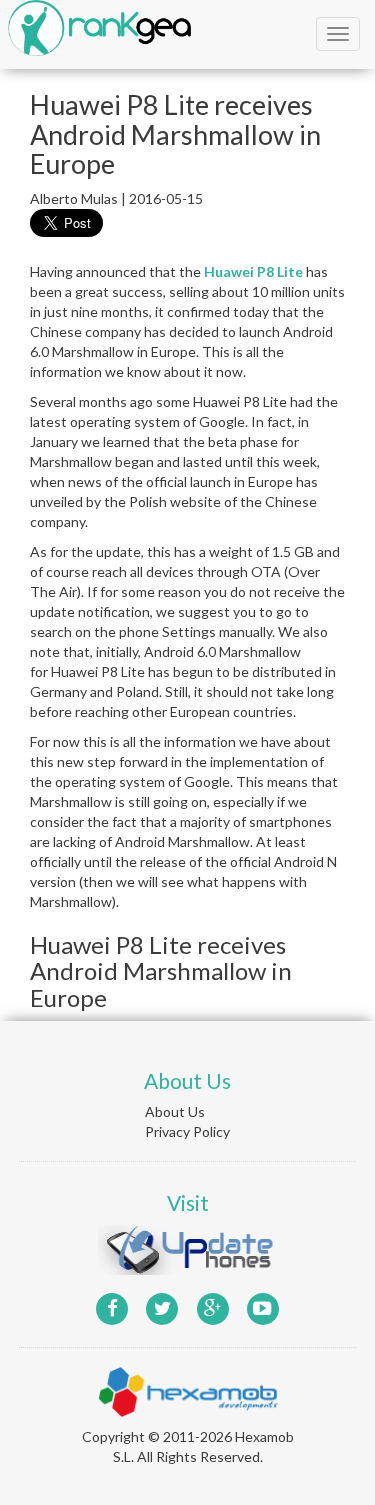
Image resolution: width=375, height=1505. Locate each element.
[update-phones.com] (188, 1247)
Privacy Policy (187, 1131)
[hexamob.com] (188, 1389)
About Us (175, 1111)
